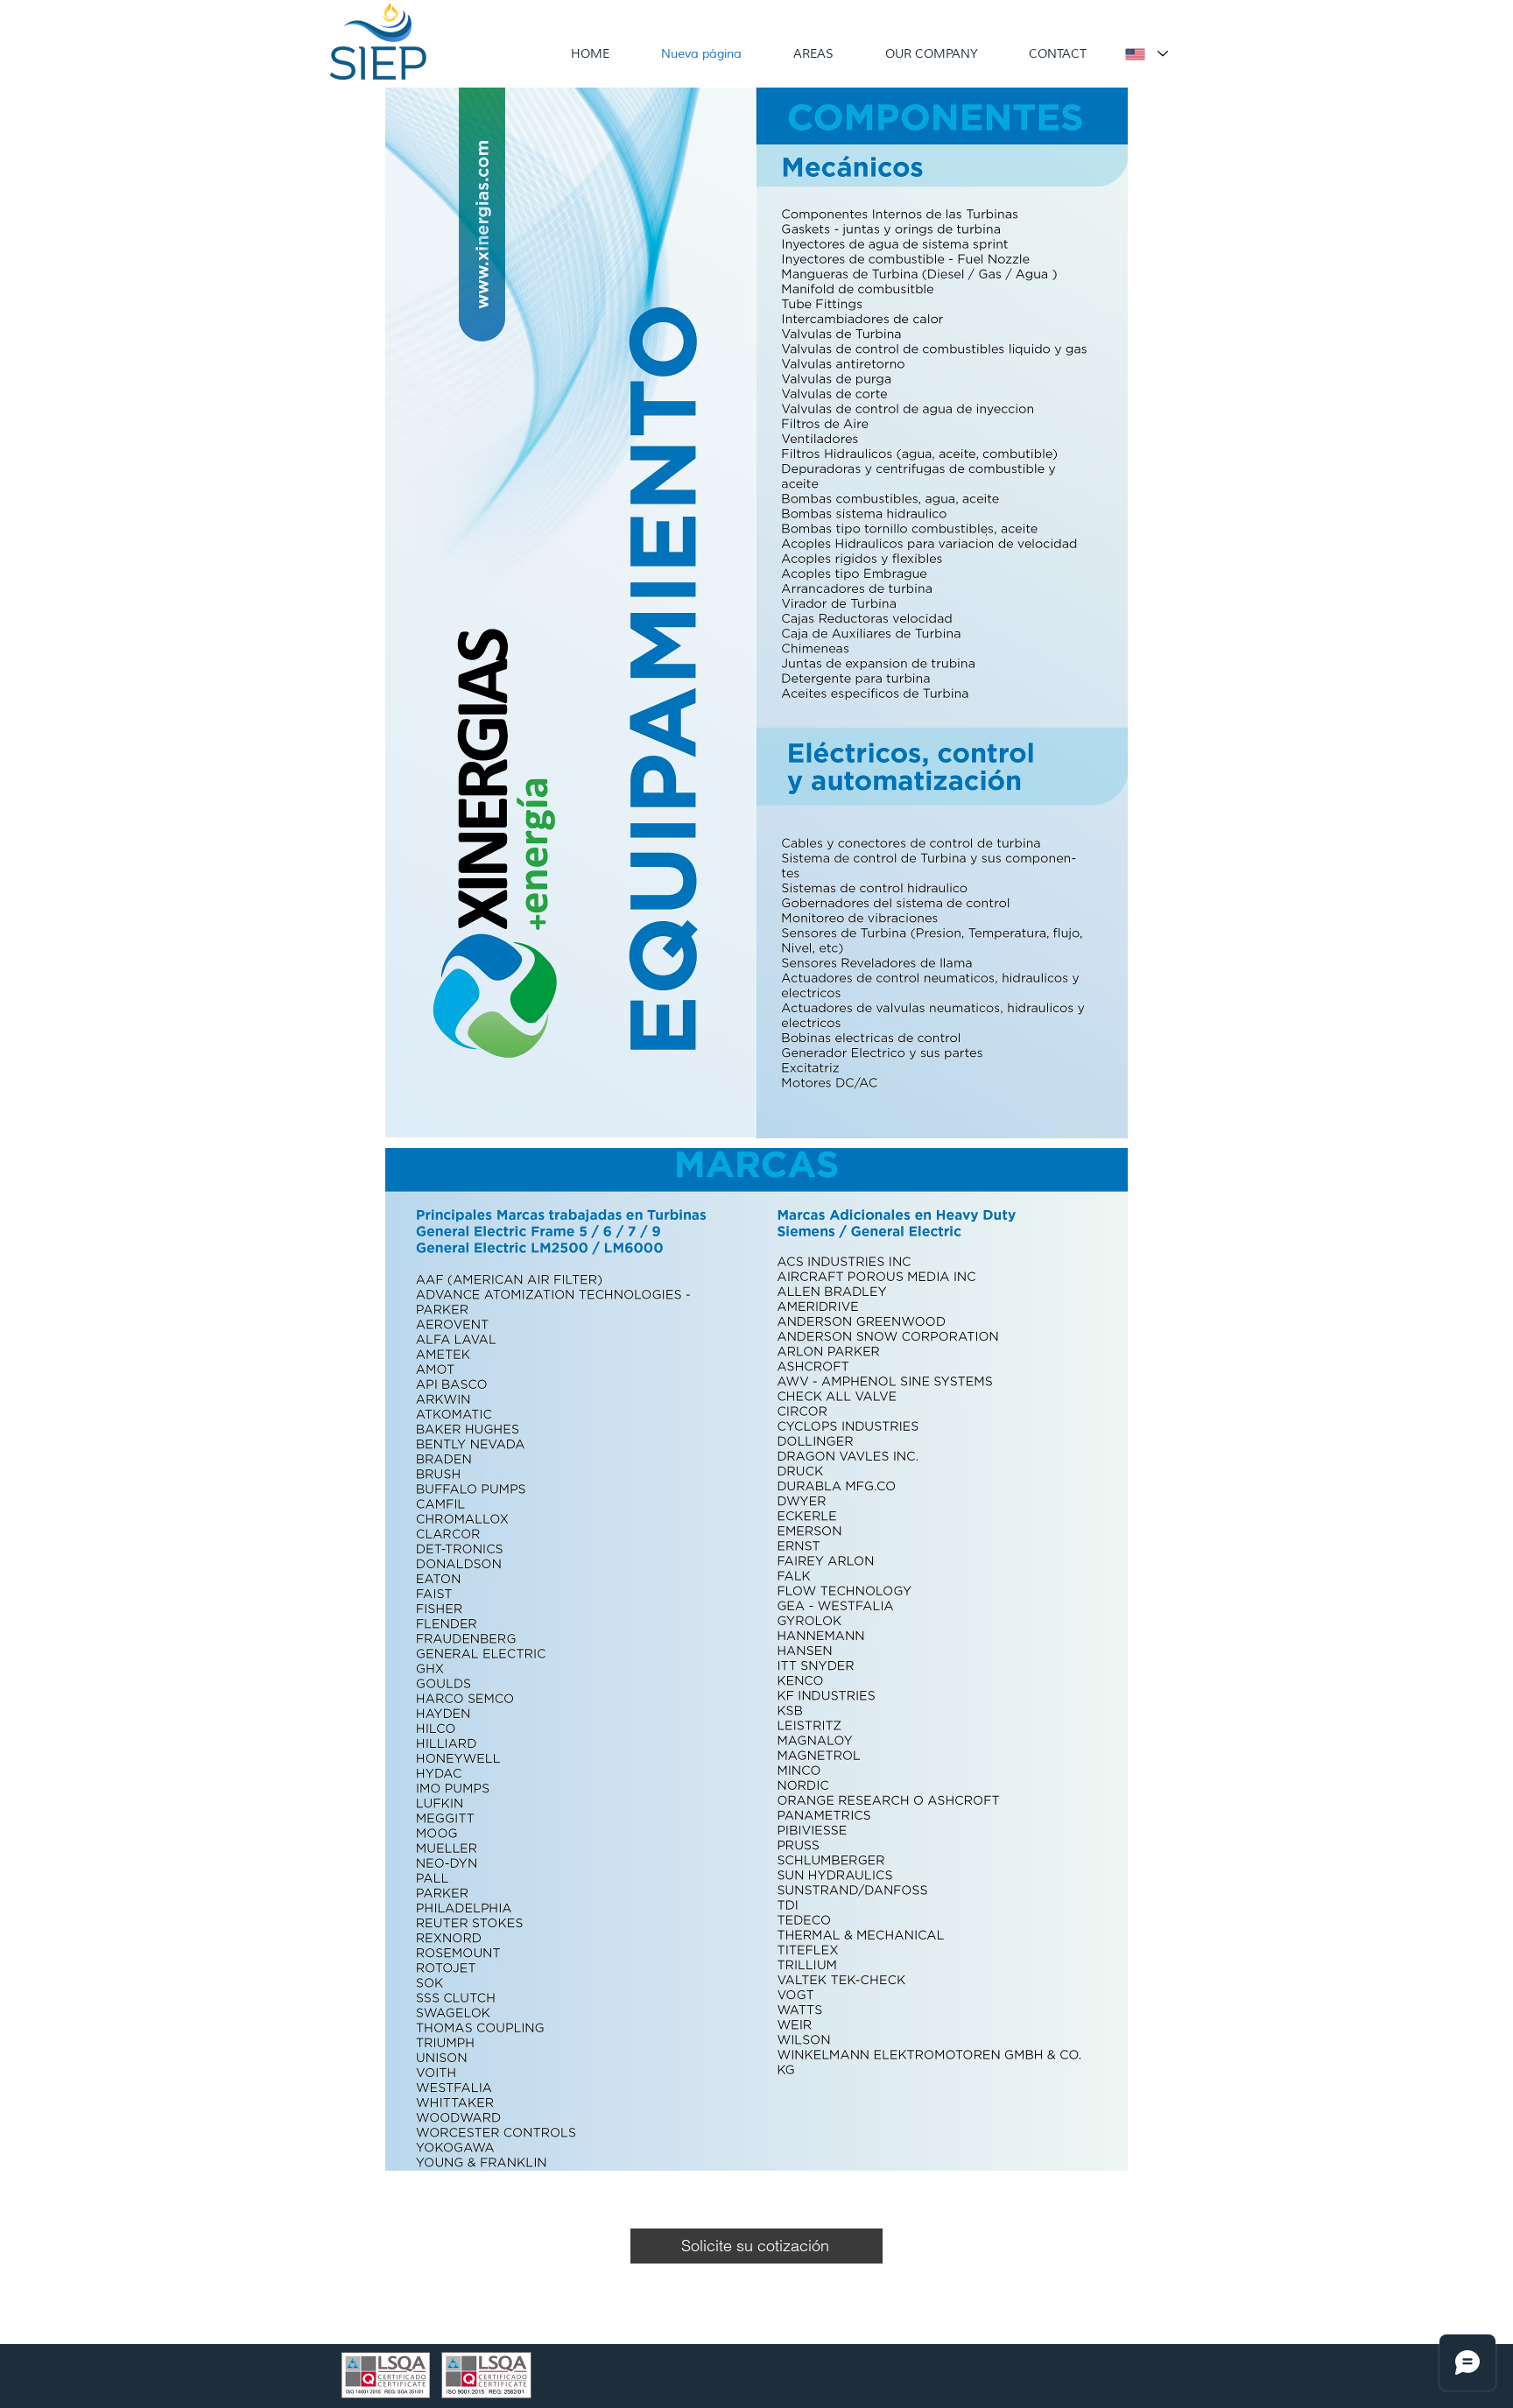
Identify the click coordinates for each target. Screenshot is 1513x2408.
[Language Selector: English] (1146, 54)
